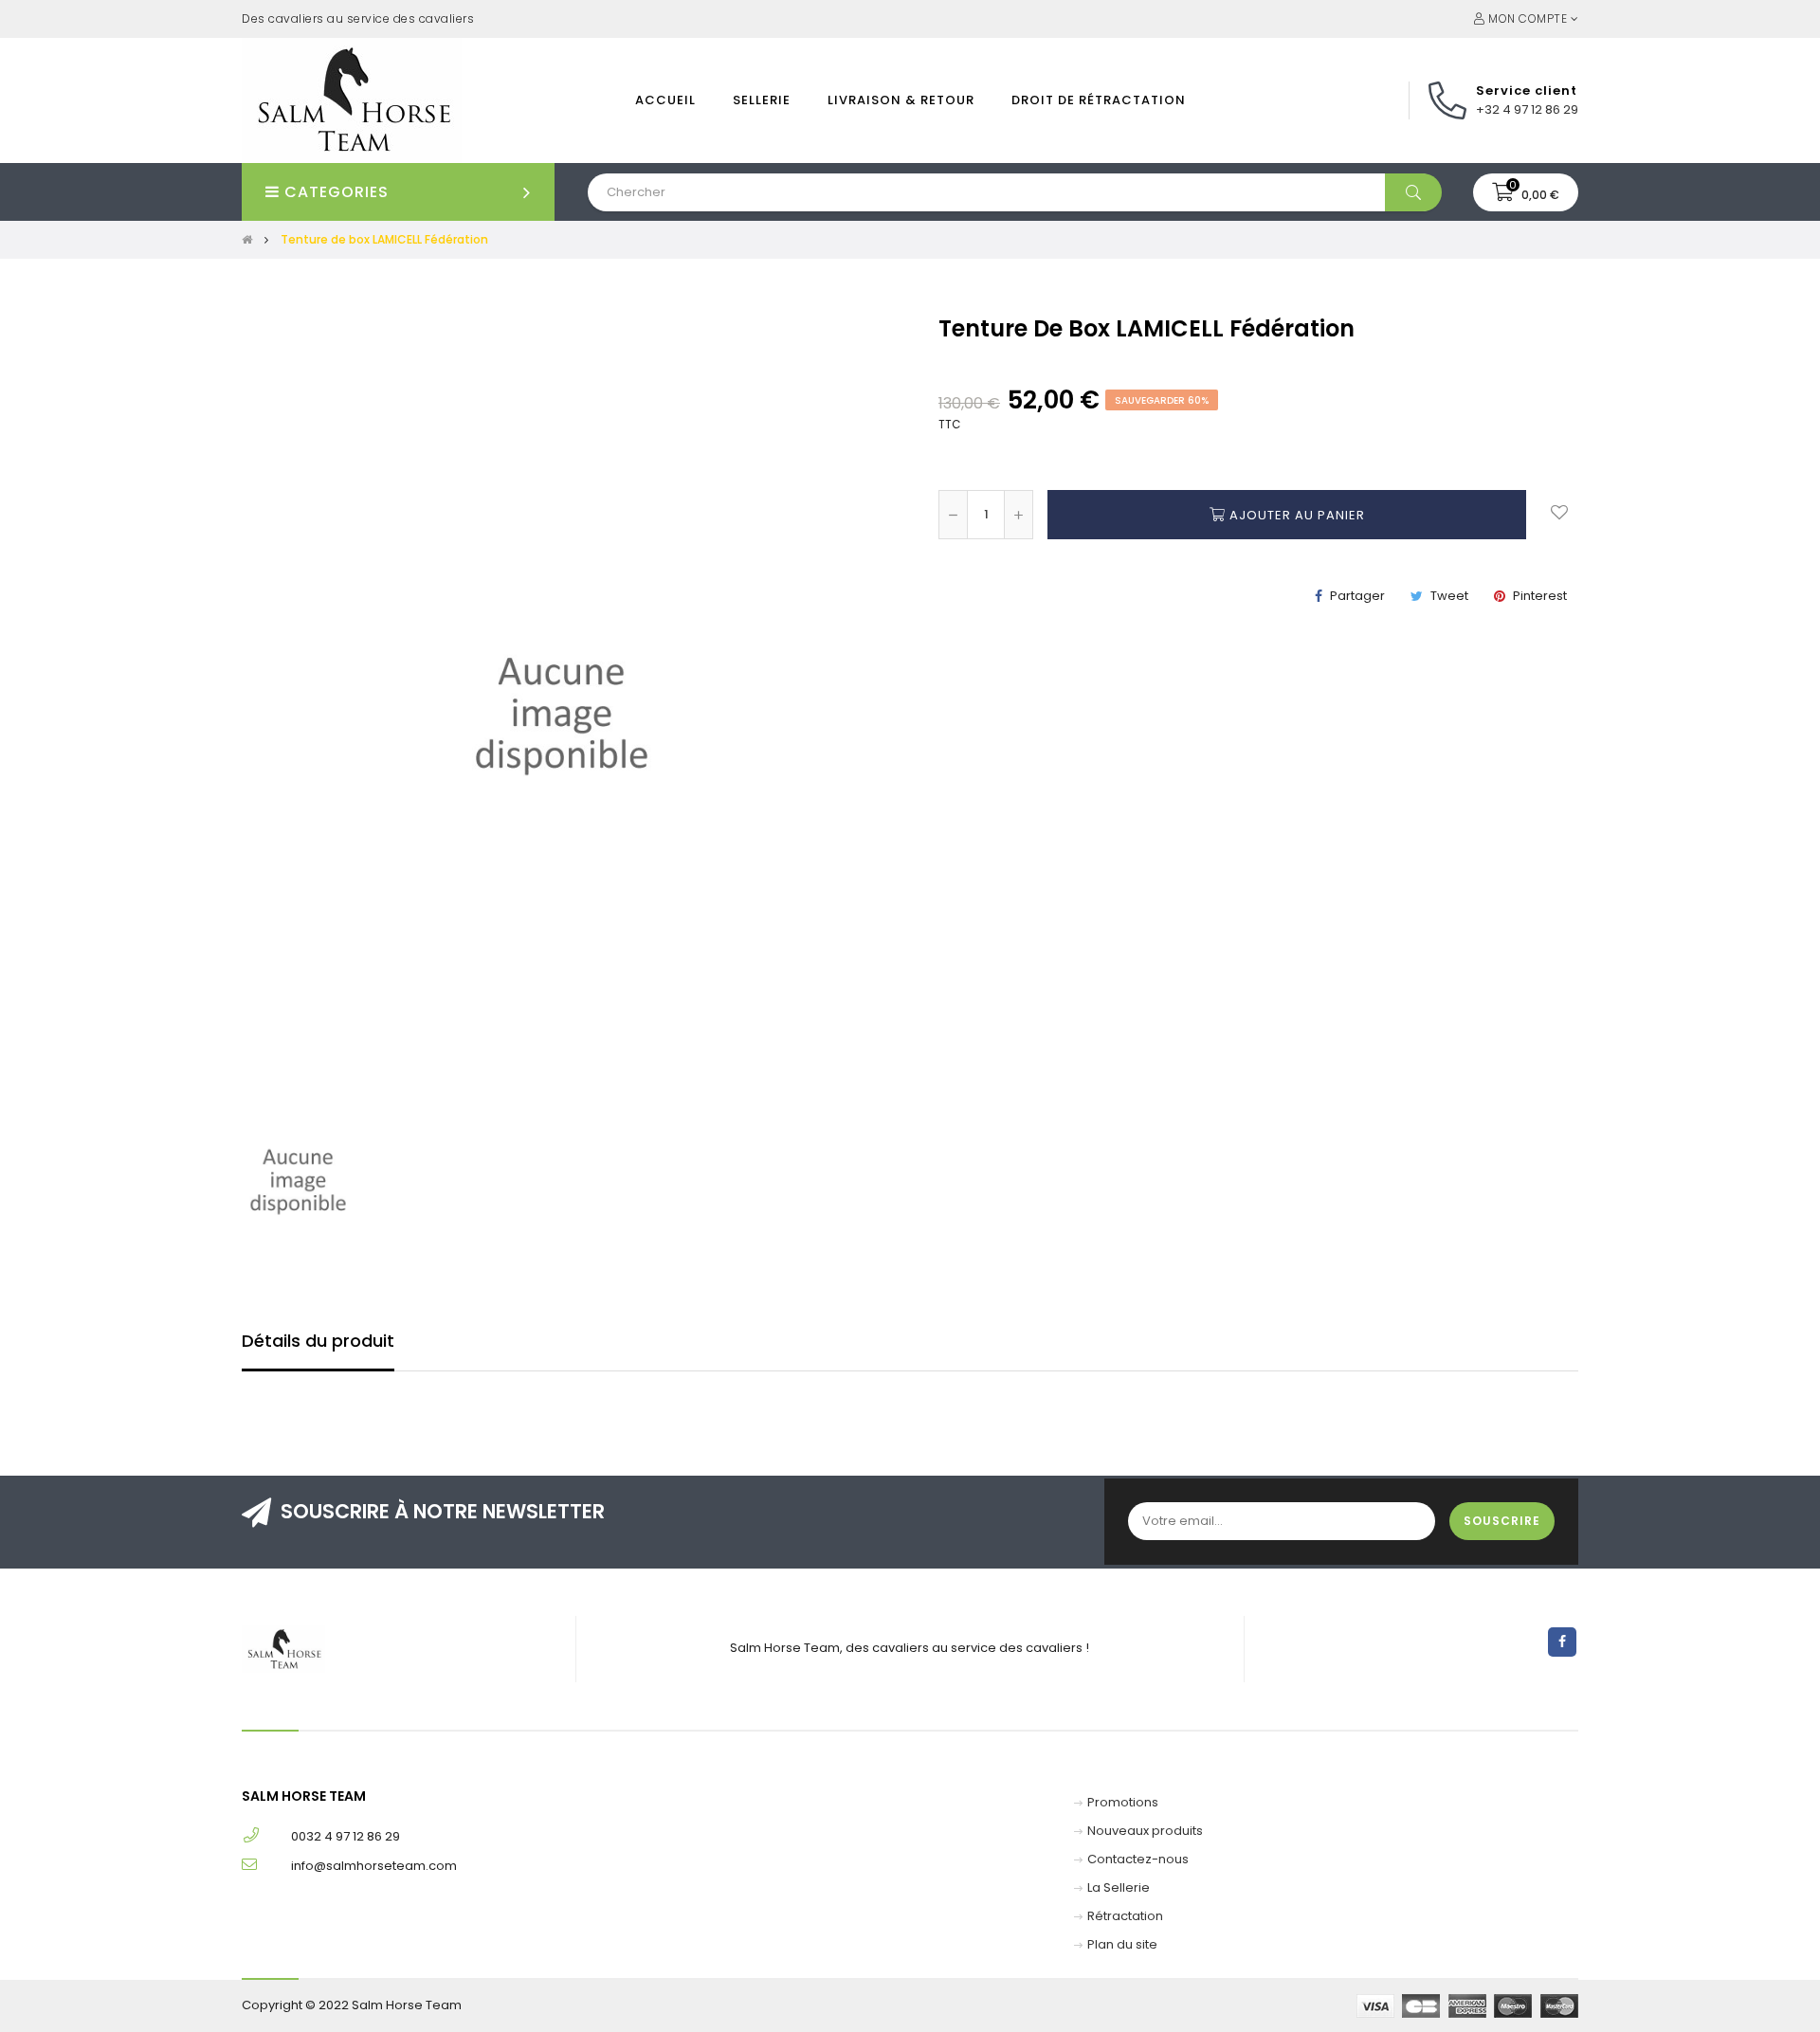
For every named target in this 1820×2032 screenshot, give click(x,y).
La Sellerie (1119, 1887)
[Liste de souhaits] (1559, 515)
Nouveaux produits (1145, 1831)
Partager (1357, 596)
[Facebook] (1562, 1642)
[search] (1413, 192)
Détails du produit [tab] (318, 1341)
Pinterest (1540, 596)
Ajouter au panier (1295, 515)
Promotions (1123, 1802)
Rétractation (1125, 1916)
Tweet (1449, 596)
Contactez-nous (1138, 1859)
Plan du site (1122, 1944)
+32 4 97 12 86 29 (1527, 109)
